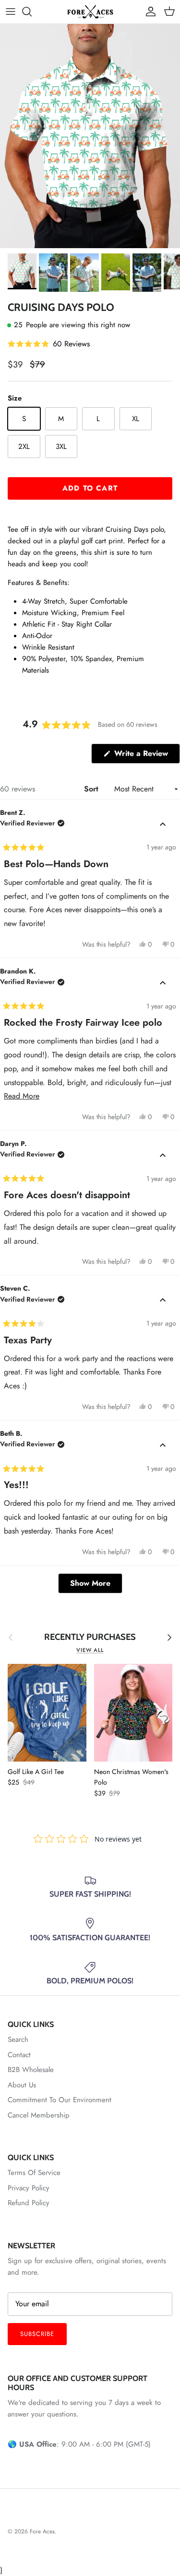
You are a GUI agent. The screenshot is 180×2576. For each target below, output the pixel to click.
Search (18, 2039)
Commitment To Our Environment (60, 2100)
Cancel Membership (39, 2115)
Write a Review (146, 756)
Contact (19, 2055)
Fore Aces (42, 2531)
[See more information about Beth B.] (163, 1445)
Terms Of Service (34, 2173)
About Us (22, 2085)
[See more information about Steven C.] (163, 1300)
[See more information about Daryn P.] (163, 1156)
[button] (49, 344)
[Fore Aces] (90, 12)
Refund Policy (29, 2203)
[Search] (32, 11)
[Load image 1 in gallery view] (90, 136)
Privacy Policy (29, 2188)
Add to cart (90, 488)
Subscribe (37, 2334)
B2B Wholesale (31, 2070)
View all (90, 1650)
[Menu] (11, 11)
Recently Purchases (90, 1637)
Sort (92, 789)
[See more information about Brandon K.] (163, 983)
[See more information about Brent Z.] (163, 824)
